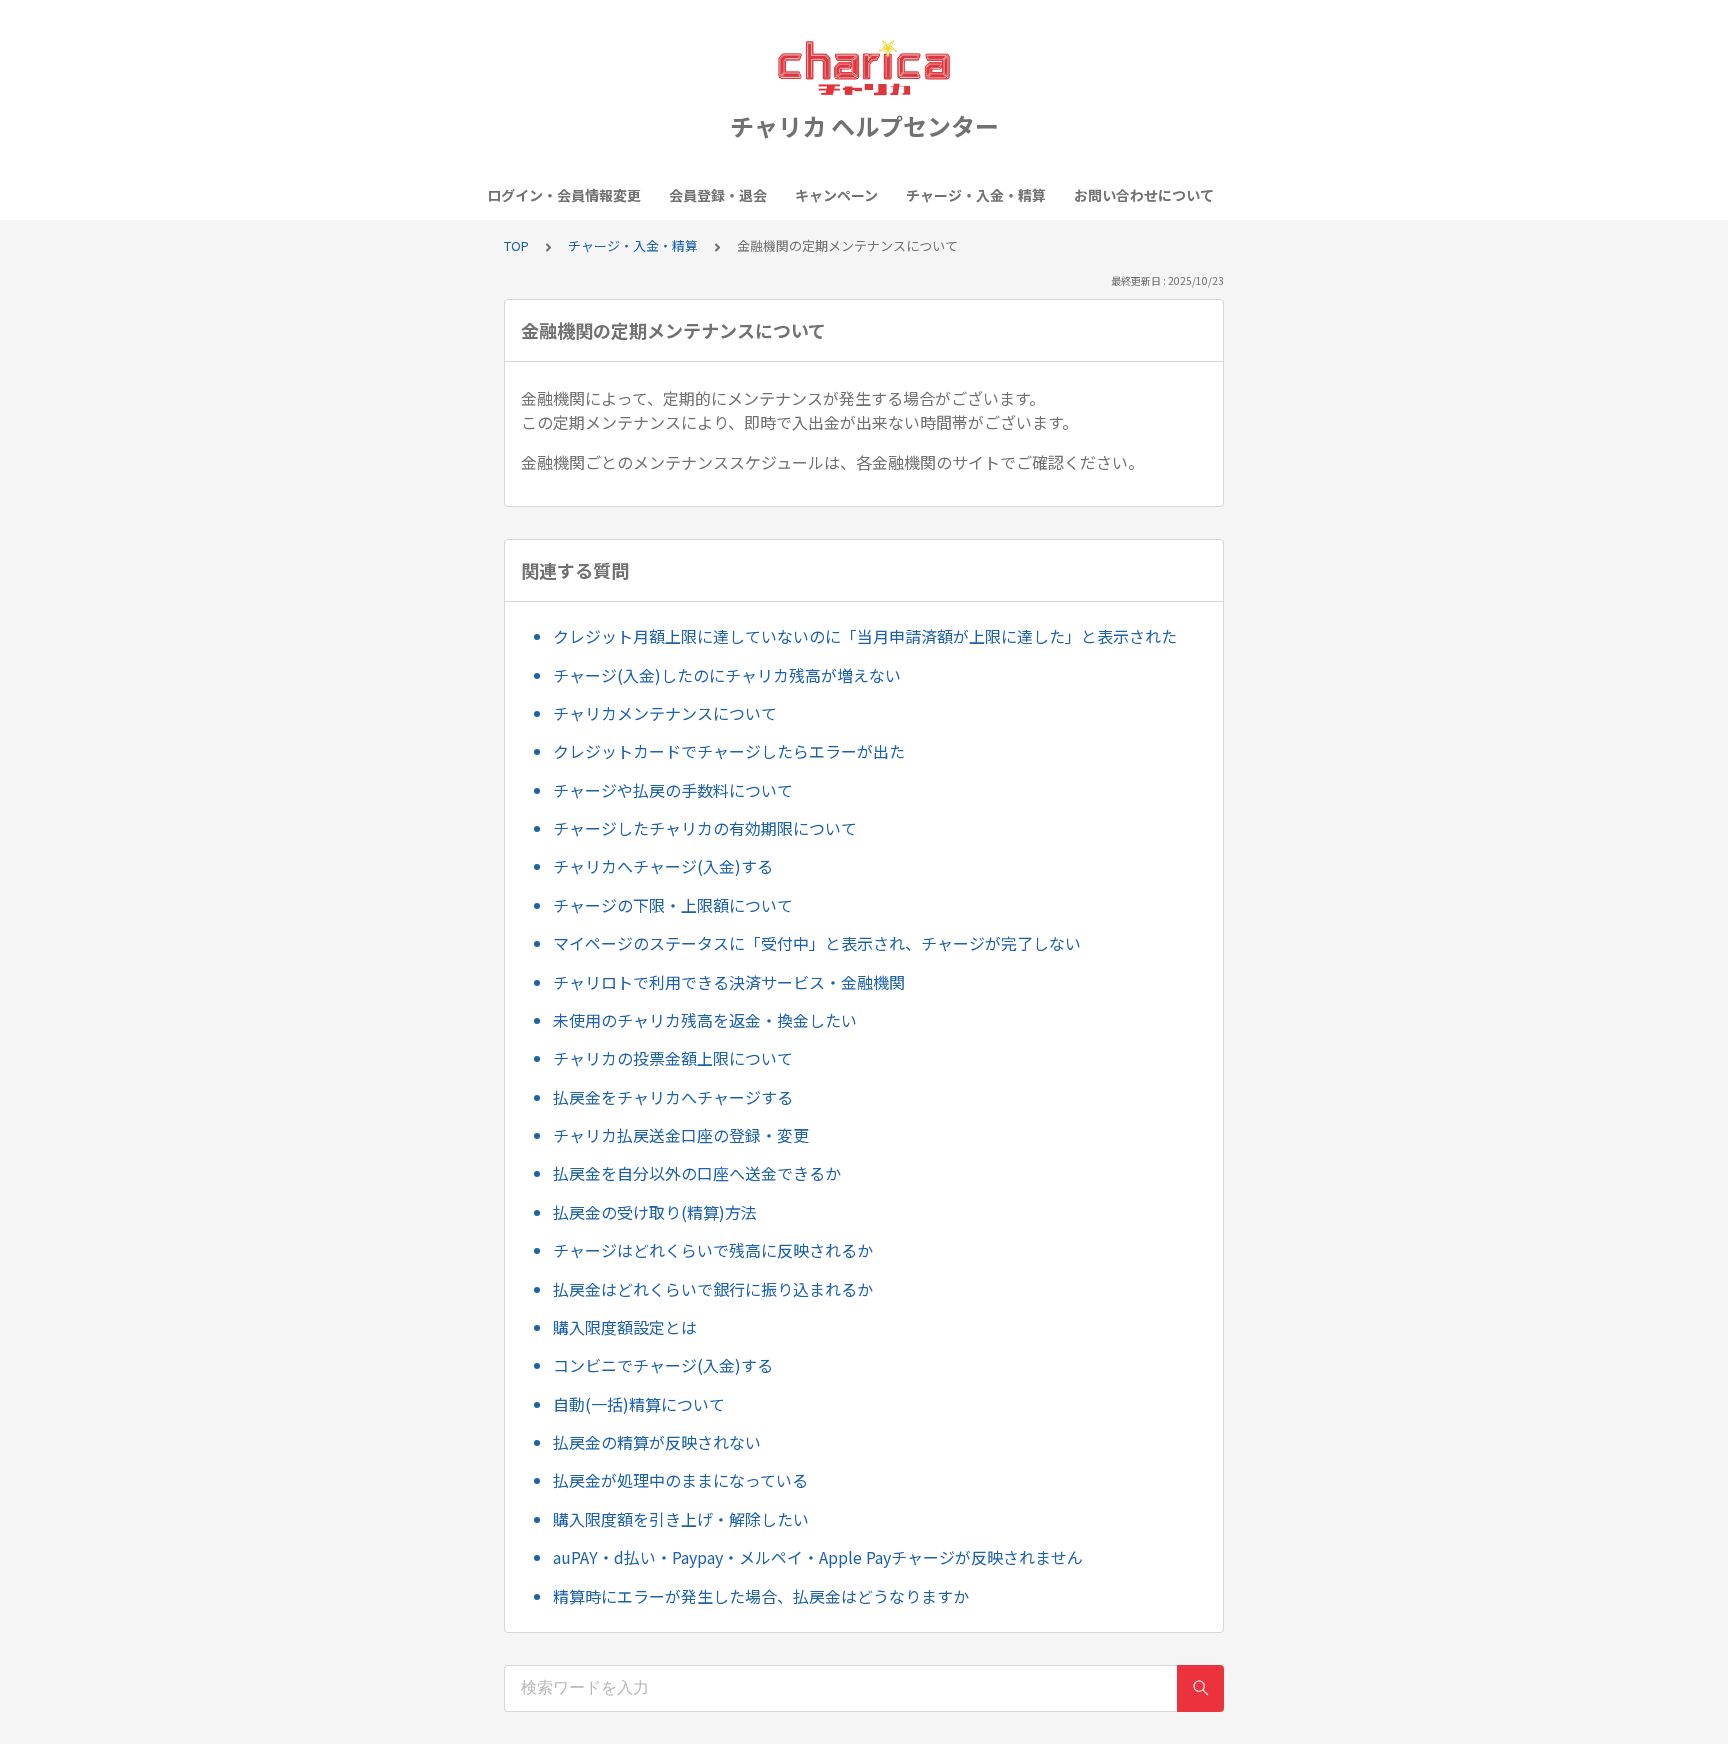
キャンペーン (836, 195)
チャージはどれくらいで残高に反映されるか (713, 1250)
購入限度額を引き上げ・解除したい (681, 1519)
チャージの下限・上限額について (673, 905)
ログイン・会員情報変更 (564, 195)
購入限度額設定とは (625, 1327)
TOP (516, 245)
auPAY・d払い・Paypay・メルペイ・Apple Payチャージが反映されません (818, 1557)
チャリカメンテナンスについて (665, 713)
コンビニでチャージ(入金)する (663, 1365)
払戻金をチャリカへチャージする (673, 1097)
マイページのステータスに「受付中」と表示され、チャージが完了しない (817, 943)
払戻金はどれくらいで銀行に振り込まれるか (713, 1289)
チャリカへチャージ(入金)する (663, 866)
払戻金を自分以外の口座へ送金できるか (697, 1173)
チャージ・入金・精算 (976, 195)
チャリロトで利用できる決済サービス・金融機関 (729, 982)
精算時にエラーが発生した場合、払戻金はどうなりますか (761, 1596)
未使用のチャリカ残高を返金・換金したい (705, 1020)
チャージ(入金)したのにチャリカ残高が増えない (727, 675)
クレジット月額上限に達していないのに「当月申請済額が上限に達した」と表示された (865, 636)
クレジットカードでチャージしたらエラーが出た (729, 751)
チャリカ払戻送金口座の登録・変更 (681, 1135)
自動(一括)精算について (639, 1404)
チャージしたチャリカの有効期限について (705, 828)
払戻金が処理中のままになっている (680, 1480)
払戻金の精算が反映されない (657, 1442)
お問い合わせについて (1144, 195)
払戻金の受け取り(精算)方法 (655, 1212)
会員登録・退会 (718, 195)
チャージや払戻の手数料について (673, 790)
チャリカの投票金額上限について (673, 1058)
